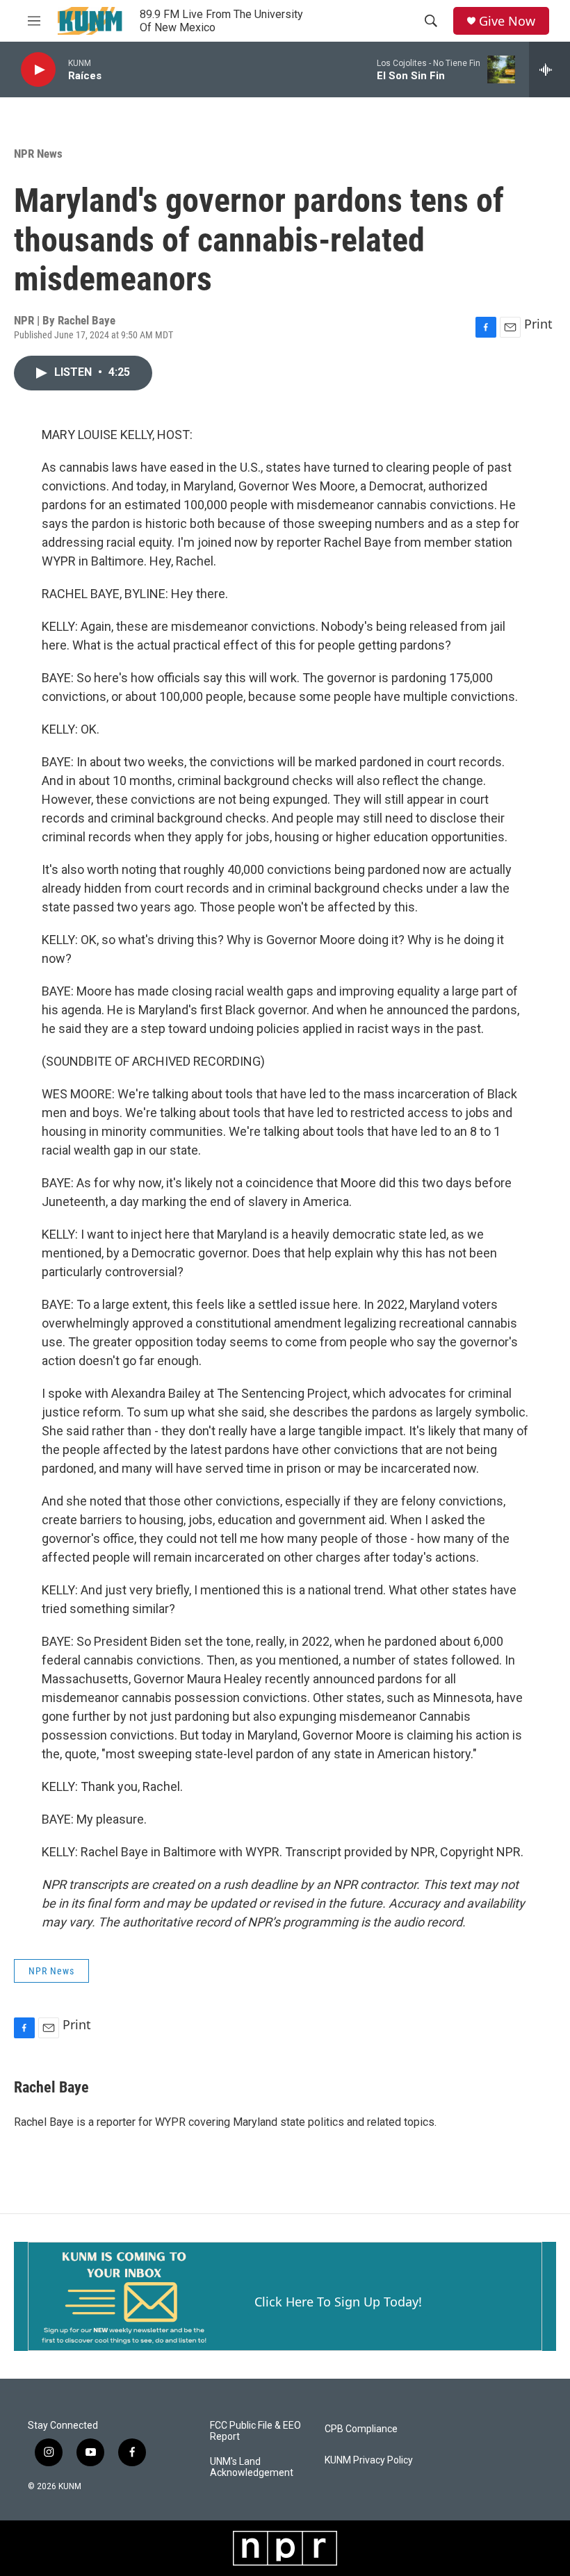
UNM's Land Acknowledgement (252, 2467)
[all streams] (549, 69)
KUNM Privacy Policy (369, 2460)
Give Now (507, 21)
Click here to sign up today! (338, 2302)
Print (538, 324)
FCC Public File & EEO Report (255, 2431)
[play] (38, 70)
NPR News (38, 154)
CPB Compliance (361, 2429)
